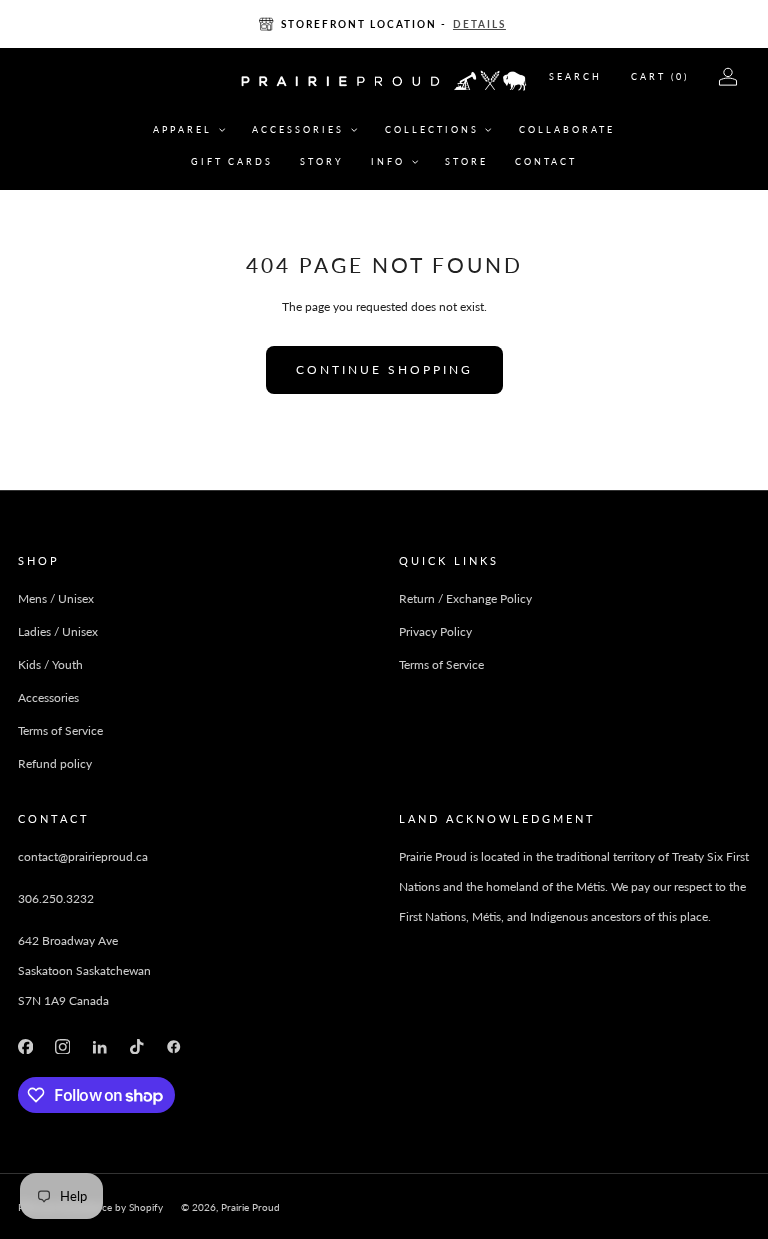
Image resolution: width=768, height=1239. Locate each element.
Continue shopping (384, 369)
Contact (546, 161)
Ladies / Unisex (58, 631)
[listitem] (384, 24)
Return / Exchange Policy (465, 598)
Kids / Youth (50, 664)
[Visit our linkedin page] (99, 1046)
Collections (432, 129)
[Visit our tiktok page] (136, 1046)
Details (479, 24)
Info (388, 161)
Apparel (182, 129)
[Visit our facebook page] (25, 1046)
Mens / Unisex (56, 598)
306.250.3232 (56, 898)
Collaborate (567, 129)
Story (322, 161)
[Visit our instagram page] (62, 1046)
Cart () (660, 76)
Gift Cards (232, 161)
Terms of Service (60, 730)
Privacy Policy (435, 631)
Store (466, 161)
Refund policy (55, 763)
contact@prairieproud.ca (83, 856)
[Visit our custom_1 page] (174, 1046)
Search (575, 76)
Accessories (298, 129)
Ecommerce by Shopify (111, 1207)
